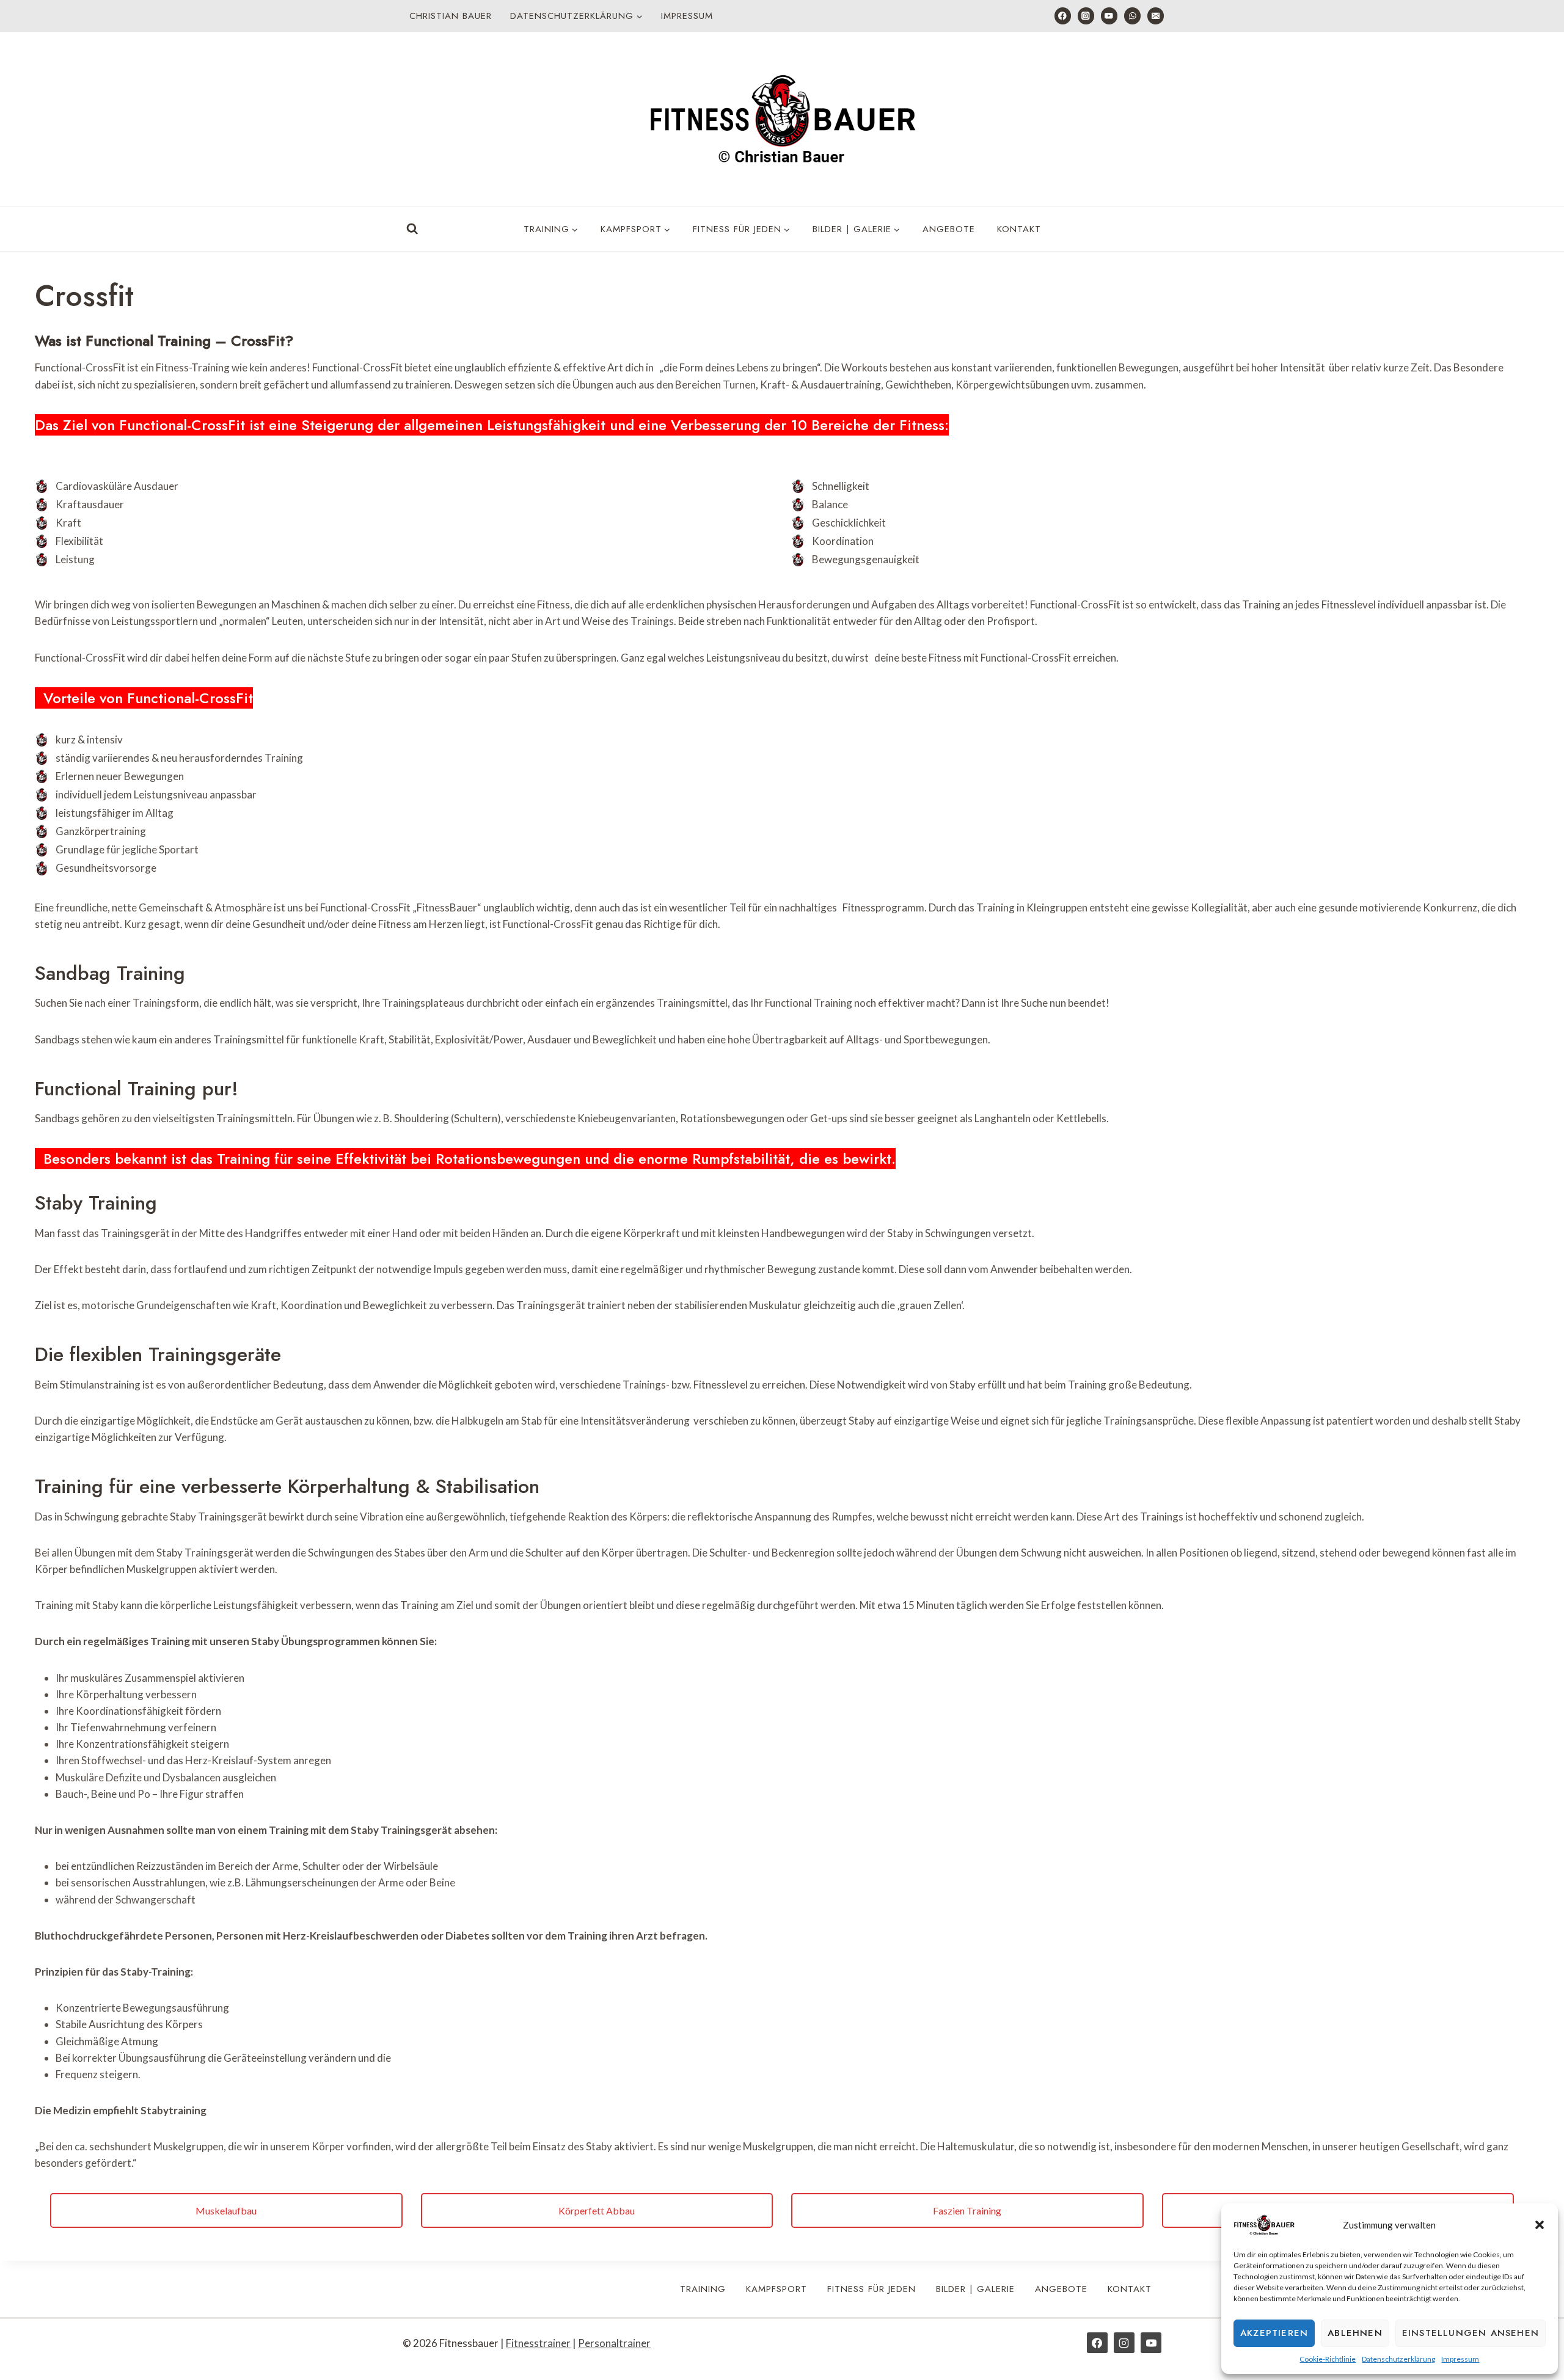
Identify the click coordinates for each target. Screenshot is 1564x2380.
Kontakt (1019, 229)
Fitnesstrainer (538, 2343)
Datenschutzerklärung (1398, 2359)
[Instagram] (1086, 16)
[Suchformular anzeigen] (412, 229)
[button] (1540, 2225)
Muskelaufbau (226, 2210)
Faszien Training (967, 2210)
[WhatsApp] (1132, 16)
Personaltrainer (614, 2343)
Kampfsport (777, 2289)
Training (703, 2289)
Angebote (949, 229)
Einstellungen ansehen (1471, 2333)
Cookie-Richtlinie (1328, 2359)
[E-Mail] (1156, 16)
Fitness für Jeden (872, 2289)
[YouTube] (1109, 16)
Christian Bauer (451, 16)
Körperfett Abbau (597, 2210)
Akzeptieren (1274, 2333)
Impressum (1460, 2359)
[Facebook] (1063, 16)
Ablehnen (1355, 2333)
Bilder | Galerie (975, 2289)
